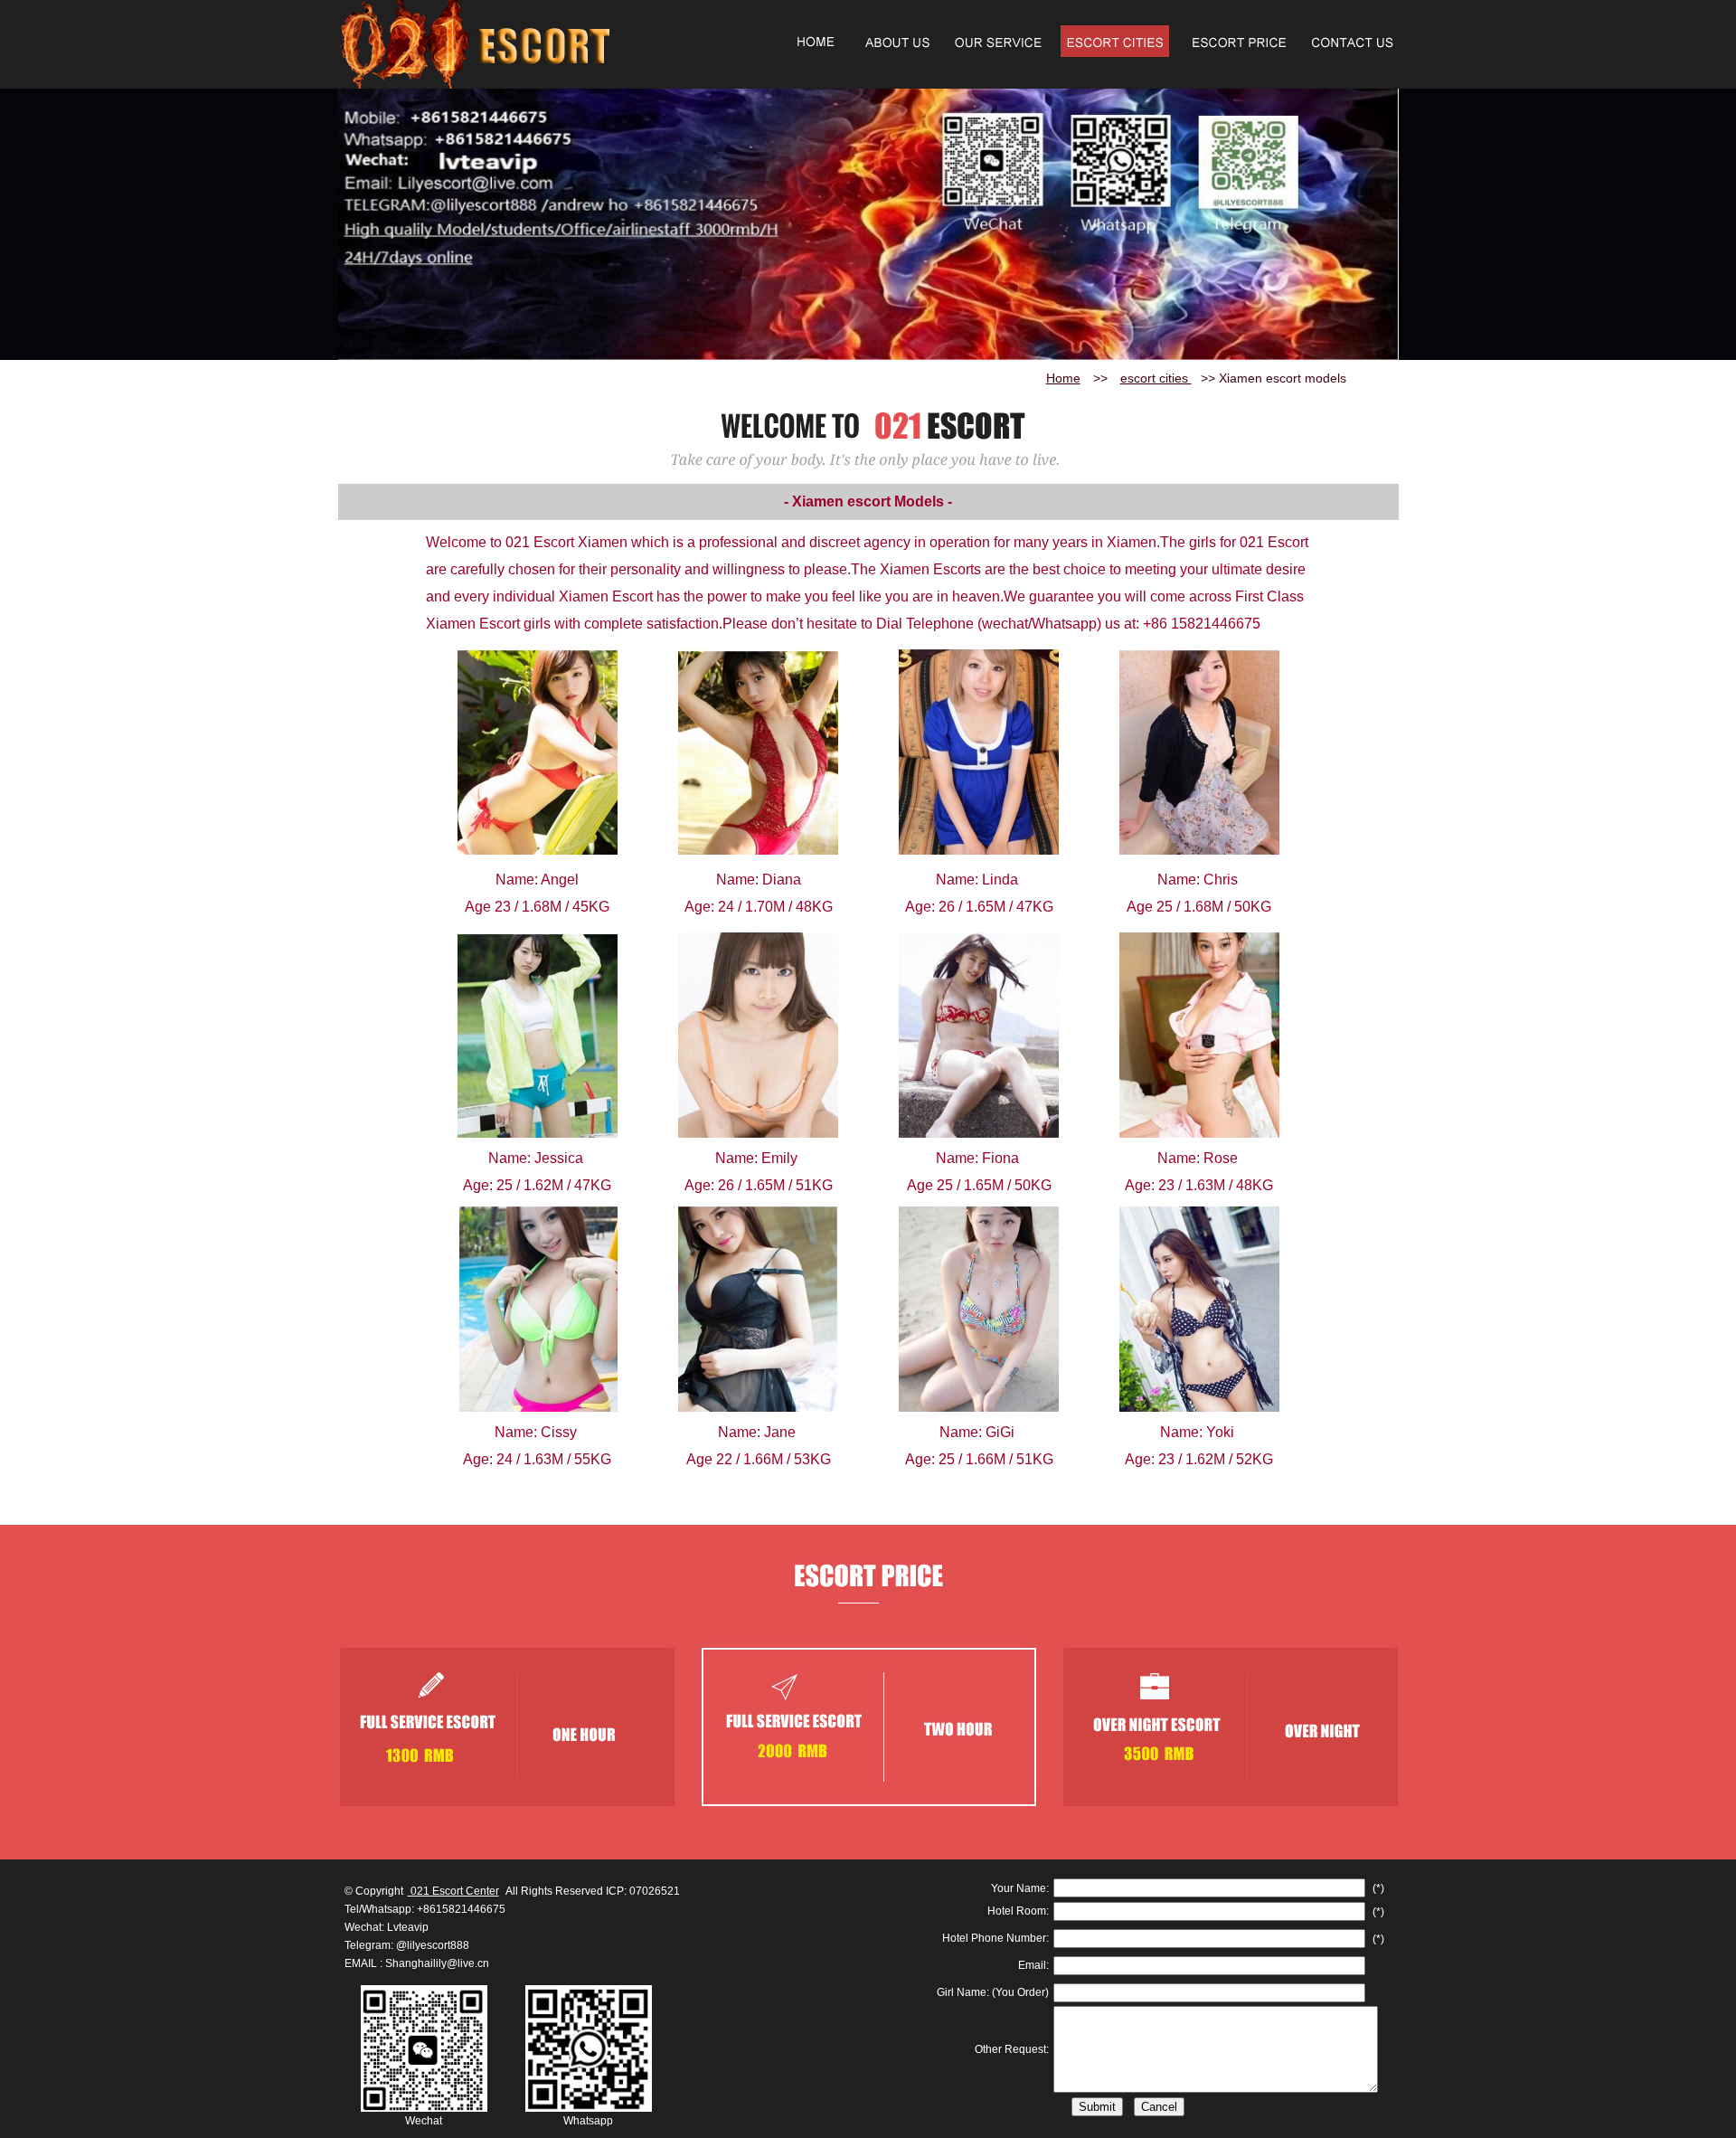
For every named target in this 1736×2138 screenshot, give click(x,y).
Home (1063, 378)
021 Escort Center (453, 1891)
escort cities (1156, 378)
